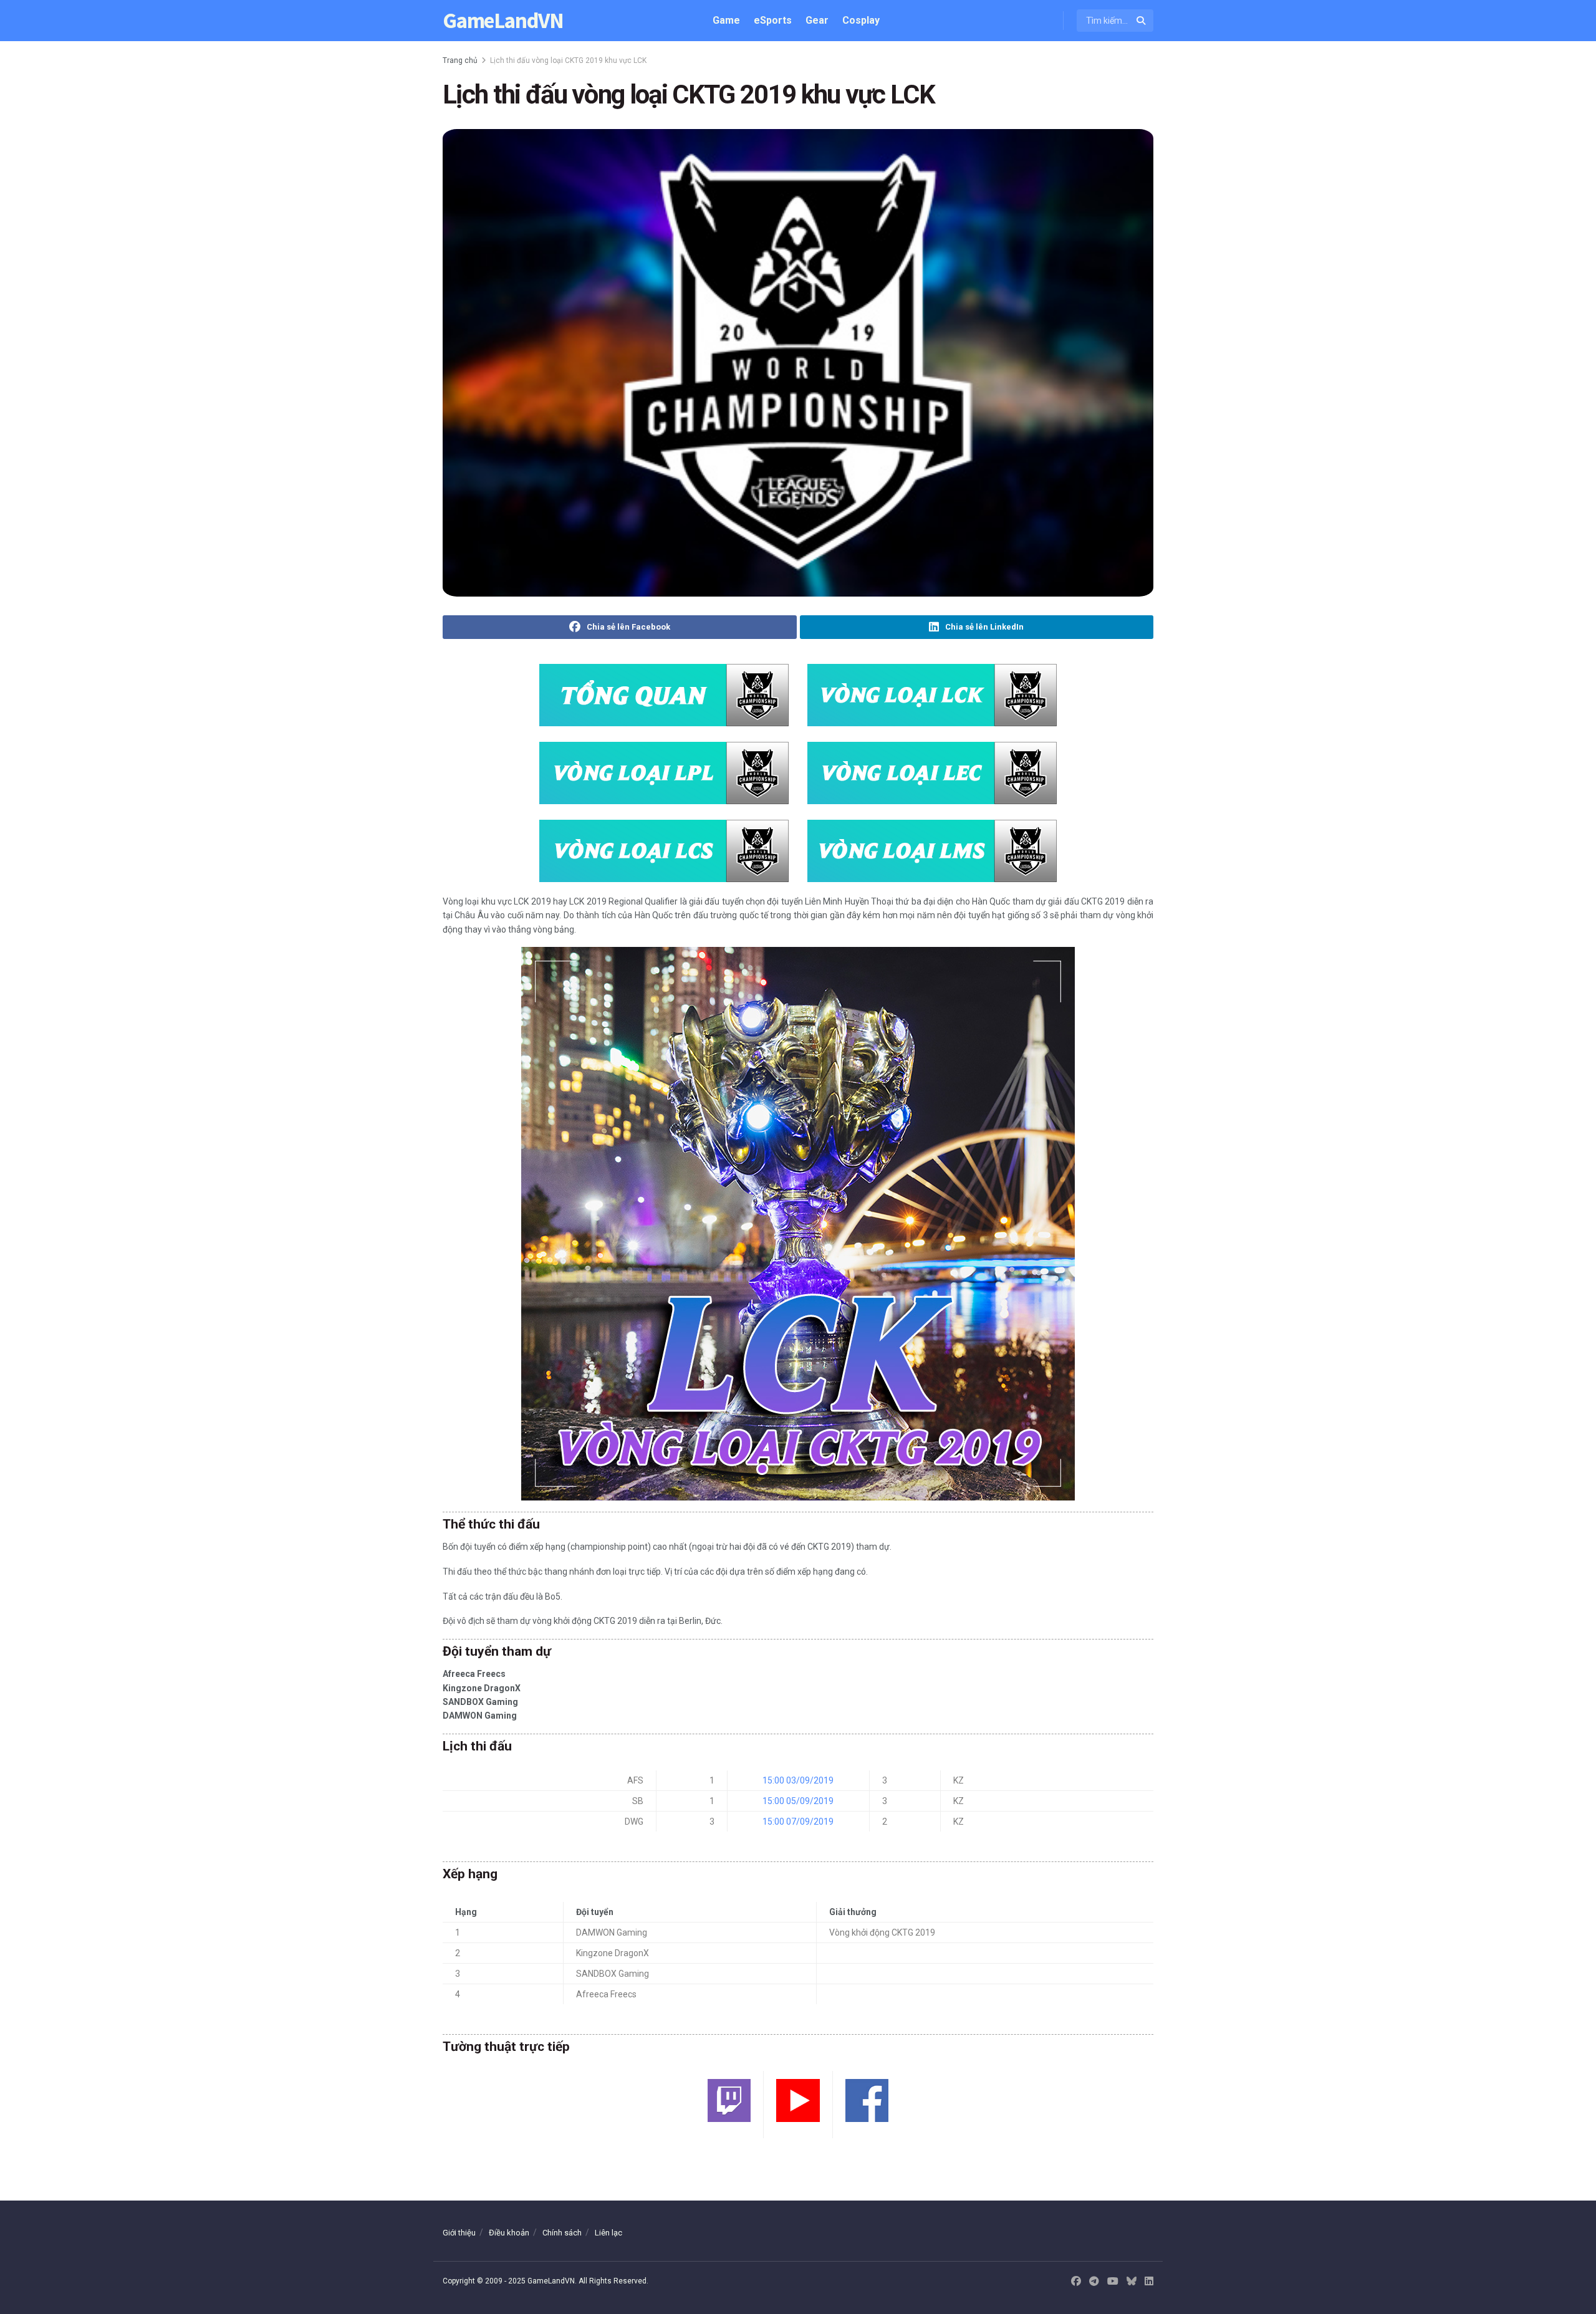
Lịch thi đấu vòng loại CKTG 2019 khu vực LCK (568, 60)
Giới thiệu (459, 2233)
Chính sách (562, 2233)
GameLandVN (503, 21)
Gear (817, 20)
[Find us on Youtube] (1113, 2282)
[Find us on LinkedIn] (1149, 2282)
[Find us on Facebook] (1076, 2282)
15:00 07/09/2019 (798, 1822)
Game (726, 20)
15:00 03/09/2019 (798, 1780)
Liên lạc (608, 2233)
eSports (773, 20)
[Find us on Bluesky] (1132, 2282)
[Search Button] (1142, 21)
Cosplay (861, 20)
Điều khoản (509, 2233)
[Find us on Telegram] (1094, 2282)
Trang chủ (460, 60)
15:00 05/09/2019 (798, 1801)
